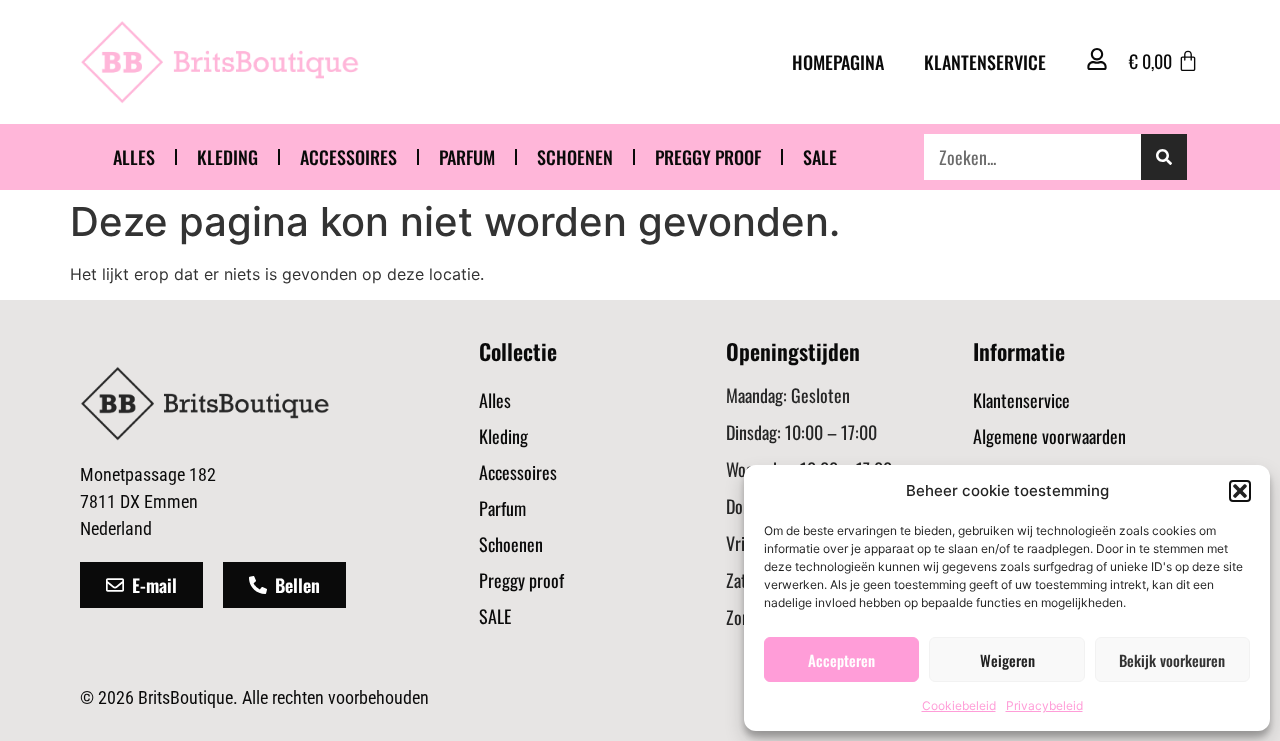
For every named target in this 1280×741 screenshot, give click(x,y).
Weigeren (1007, 660)
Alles (134, 157)
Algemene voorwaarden (1049, 436)
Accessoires (348, 157)
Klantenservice (985, 62)
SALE (820, 157)
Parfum (467, 157)
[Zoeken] (1164, 157)
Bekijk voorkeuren (1172, 660)
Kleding (227, 157)
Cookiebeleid (959, 705)
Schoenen (575, 157)
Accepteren (841, 660)
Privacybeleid (1044, 705)
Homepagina (838, 62)
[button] (1240, 491)
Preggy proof (708, 157)
